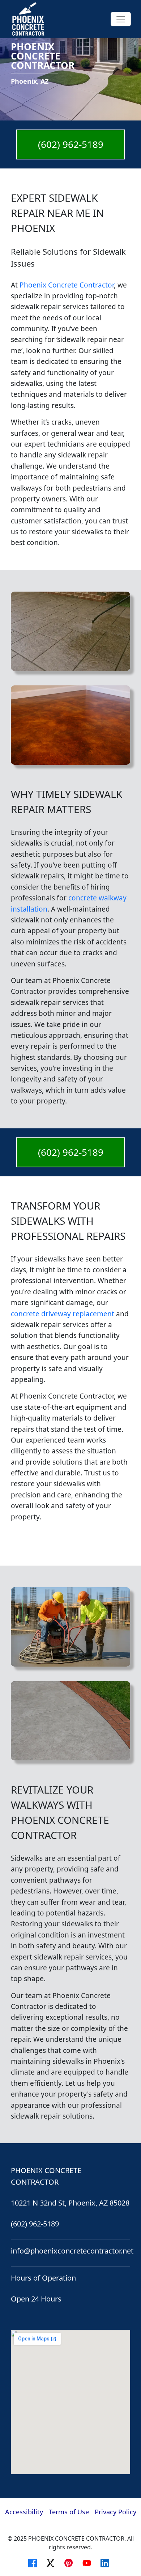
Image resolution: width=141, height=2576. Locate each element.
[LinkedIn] (107, 2562)
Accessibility (24, 2512)
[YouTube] (89, 2562)
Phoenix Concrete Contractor (67, 285)
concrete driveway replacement (63, 1314)
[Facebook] (34, 2562)
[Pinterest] (70, 2562)
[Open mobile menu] (121, 19)
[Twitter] (52, 2562)
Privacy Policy (116, 2512)
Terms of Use (69, 2512)
